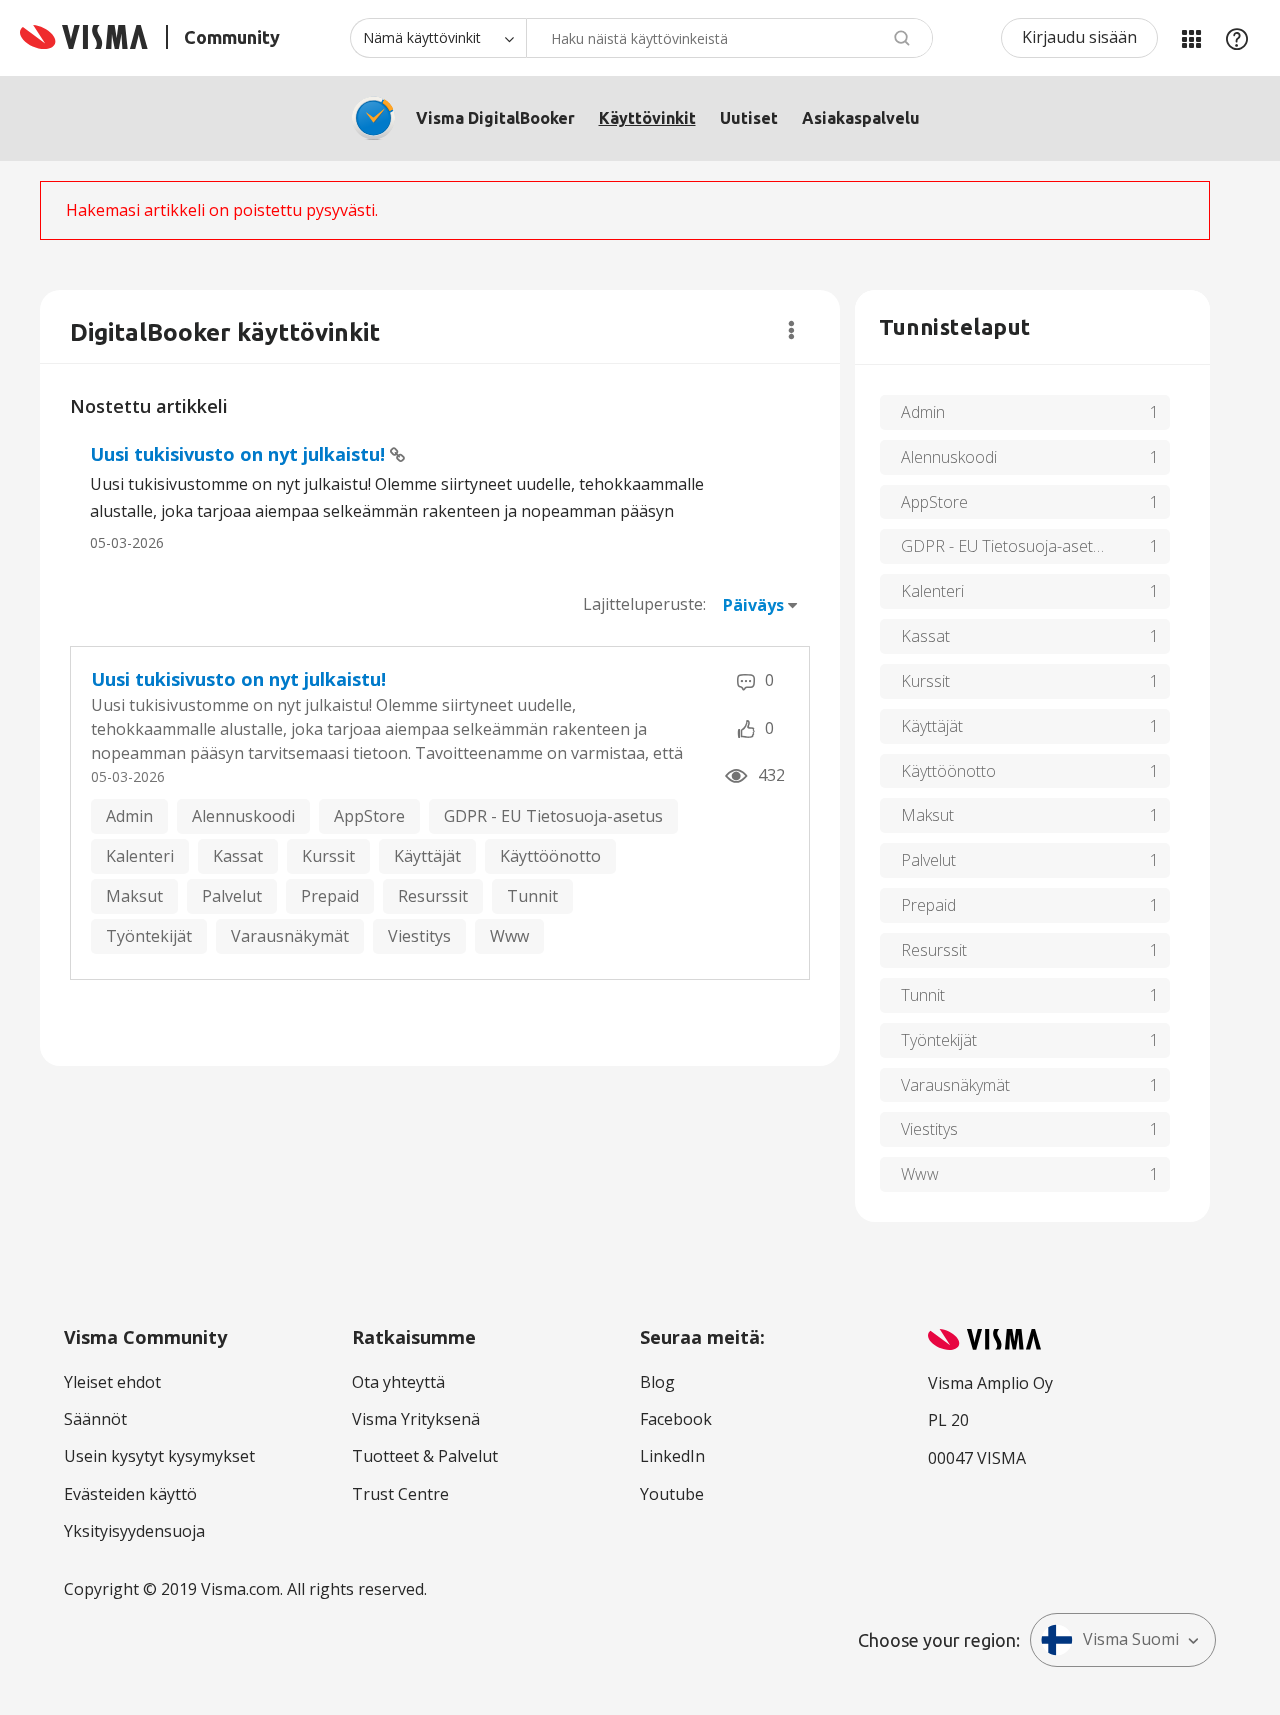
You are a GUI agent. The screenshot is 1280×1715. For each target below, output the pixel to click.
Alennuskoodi (243, 816)
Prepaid (330, 896)
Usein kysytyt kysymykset (159, 1456)
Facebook (676, 1419)
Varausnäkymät (290, 936)
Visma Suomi (1131, 1639)
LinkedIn (672, 1456)
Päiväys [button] (753, 605)
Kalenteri (140, 856)
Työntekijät (149, 936)
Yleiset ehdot (112, 1382)
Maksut (134, 896)
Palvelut (232, 896)
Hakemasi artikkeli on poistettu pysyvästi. (222, 210)
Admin (129, 816)
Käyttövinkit (647, 118)
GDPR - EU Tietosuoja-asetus (553, 816)
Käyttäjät (427, 856)
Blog (657, 1382)
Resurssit (433, 896)
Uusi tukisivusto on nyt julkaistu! (240, 454)
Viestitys (419, 936)
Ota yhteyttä (398, 1382)
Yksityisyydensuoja (134, 1531)
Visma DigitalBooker (495, 118)
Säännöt (95, 1419)
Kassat (238, 856)
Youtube (672, 1494)
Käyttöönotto (550, 856)
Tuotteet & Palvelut (425, 1456)
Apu (1237, 38)
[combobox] (729, 38)
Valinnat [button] (791, 330)
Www (509, 936)
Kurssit (328, 856)
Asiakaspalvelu (861, 118)
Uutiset (749, 118)
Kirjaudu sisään (1079, 37)
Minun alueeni (1191, 38)
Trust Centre (400, 1494)
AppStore (369, 816)
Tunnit (532, 896)
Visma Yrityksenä (416, 1419)
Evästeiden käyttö (130, 1494)
